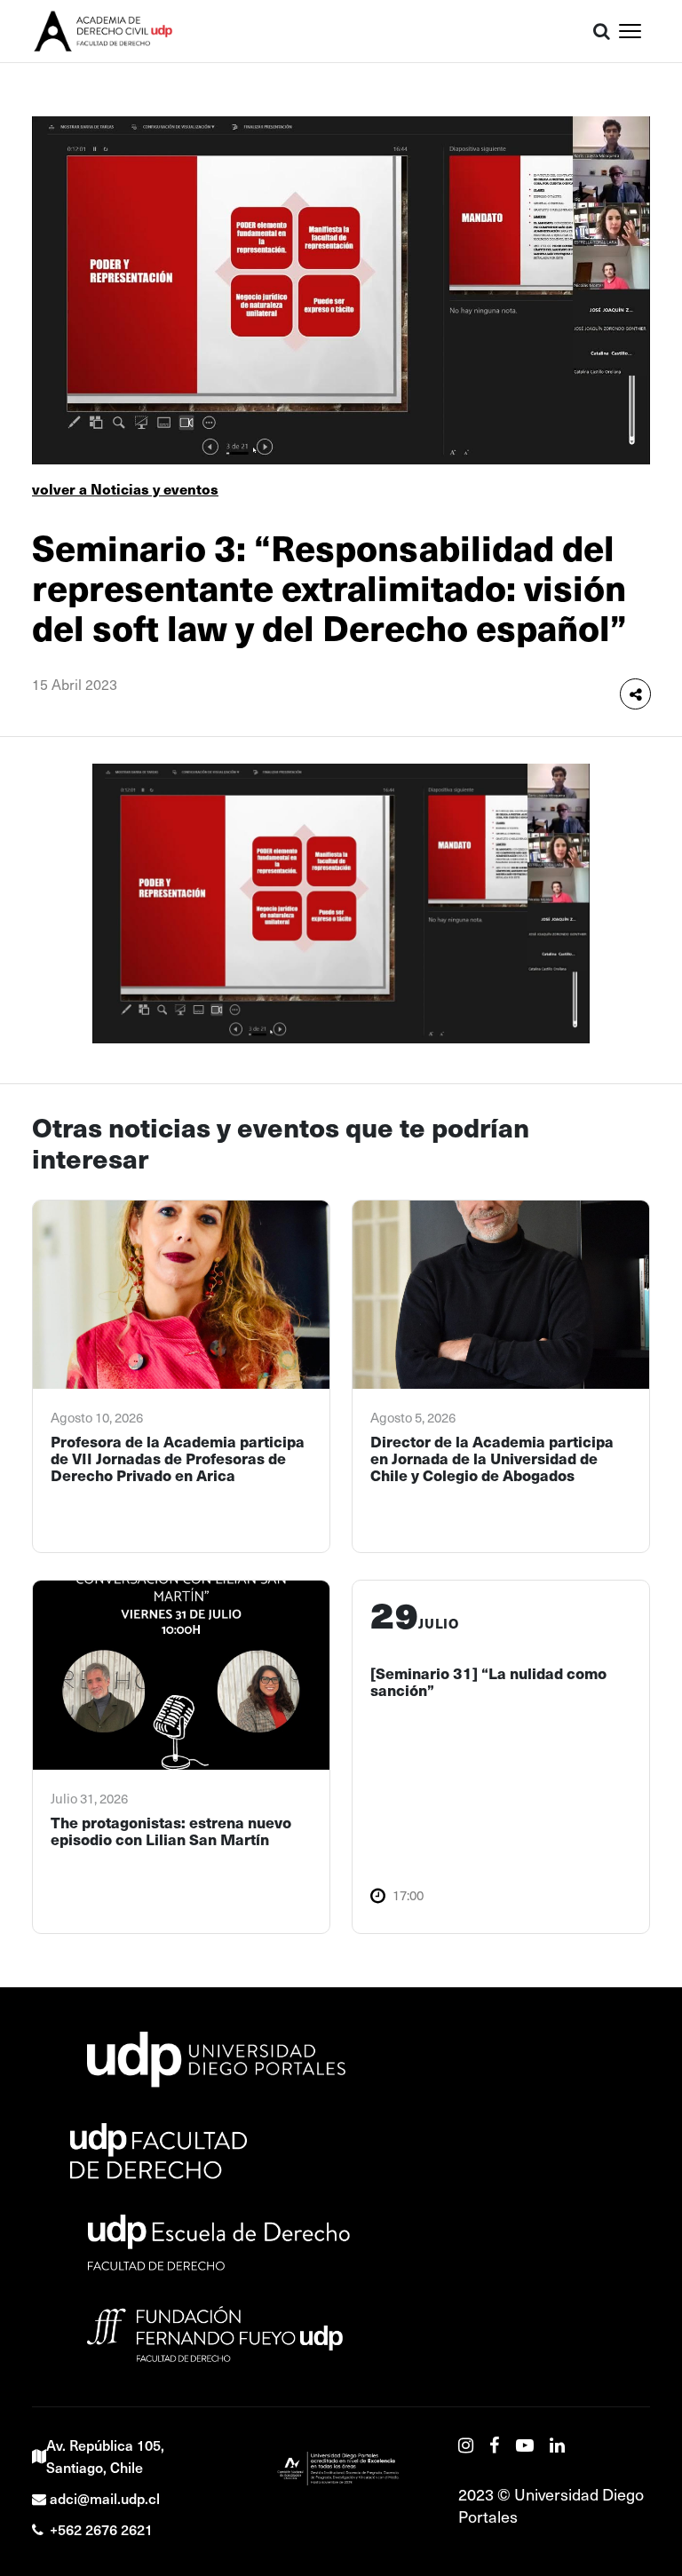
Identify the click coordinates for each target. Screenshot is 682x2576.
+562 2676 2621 (101, 2529)
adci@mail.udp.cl (105, 2498)
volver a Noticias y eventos (125, 489)
